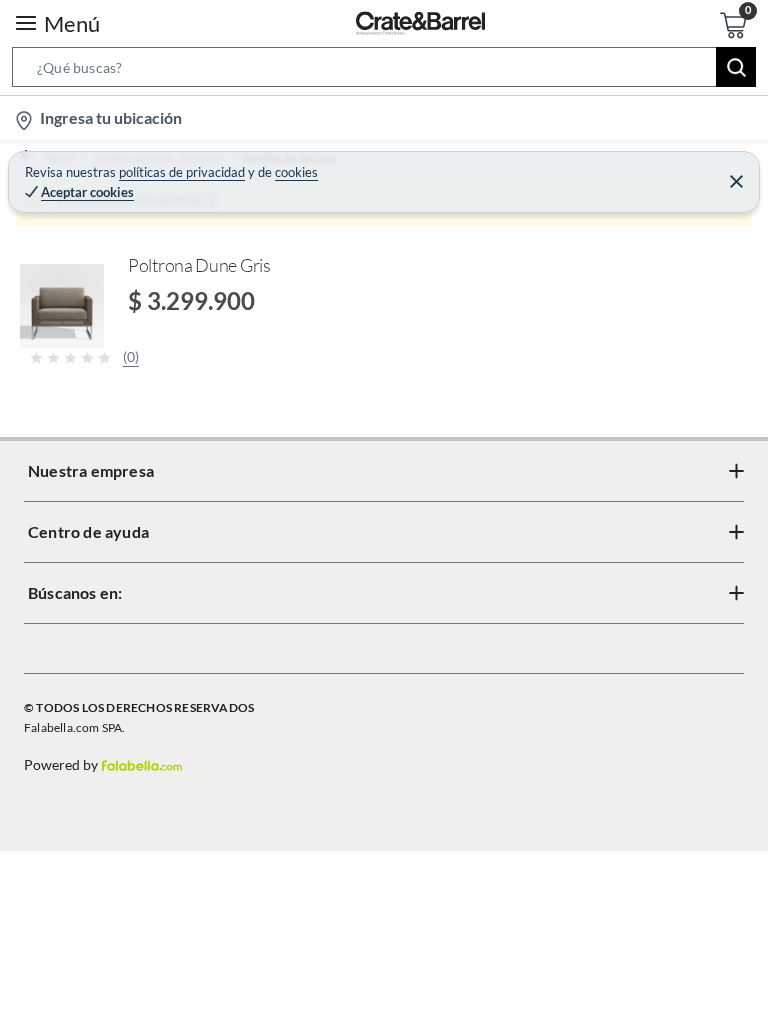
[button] (384, 71)
